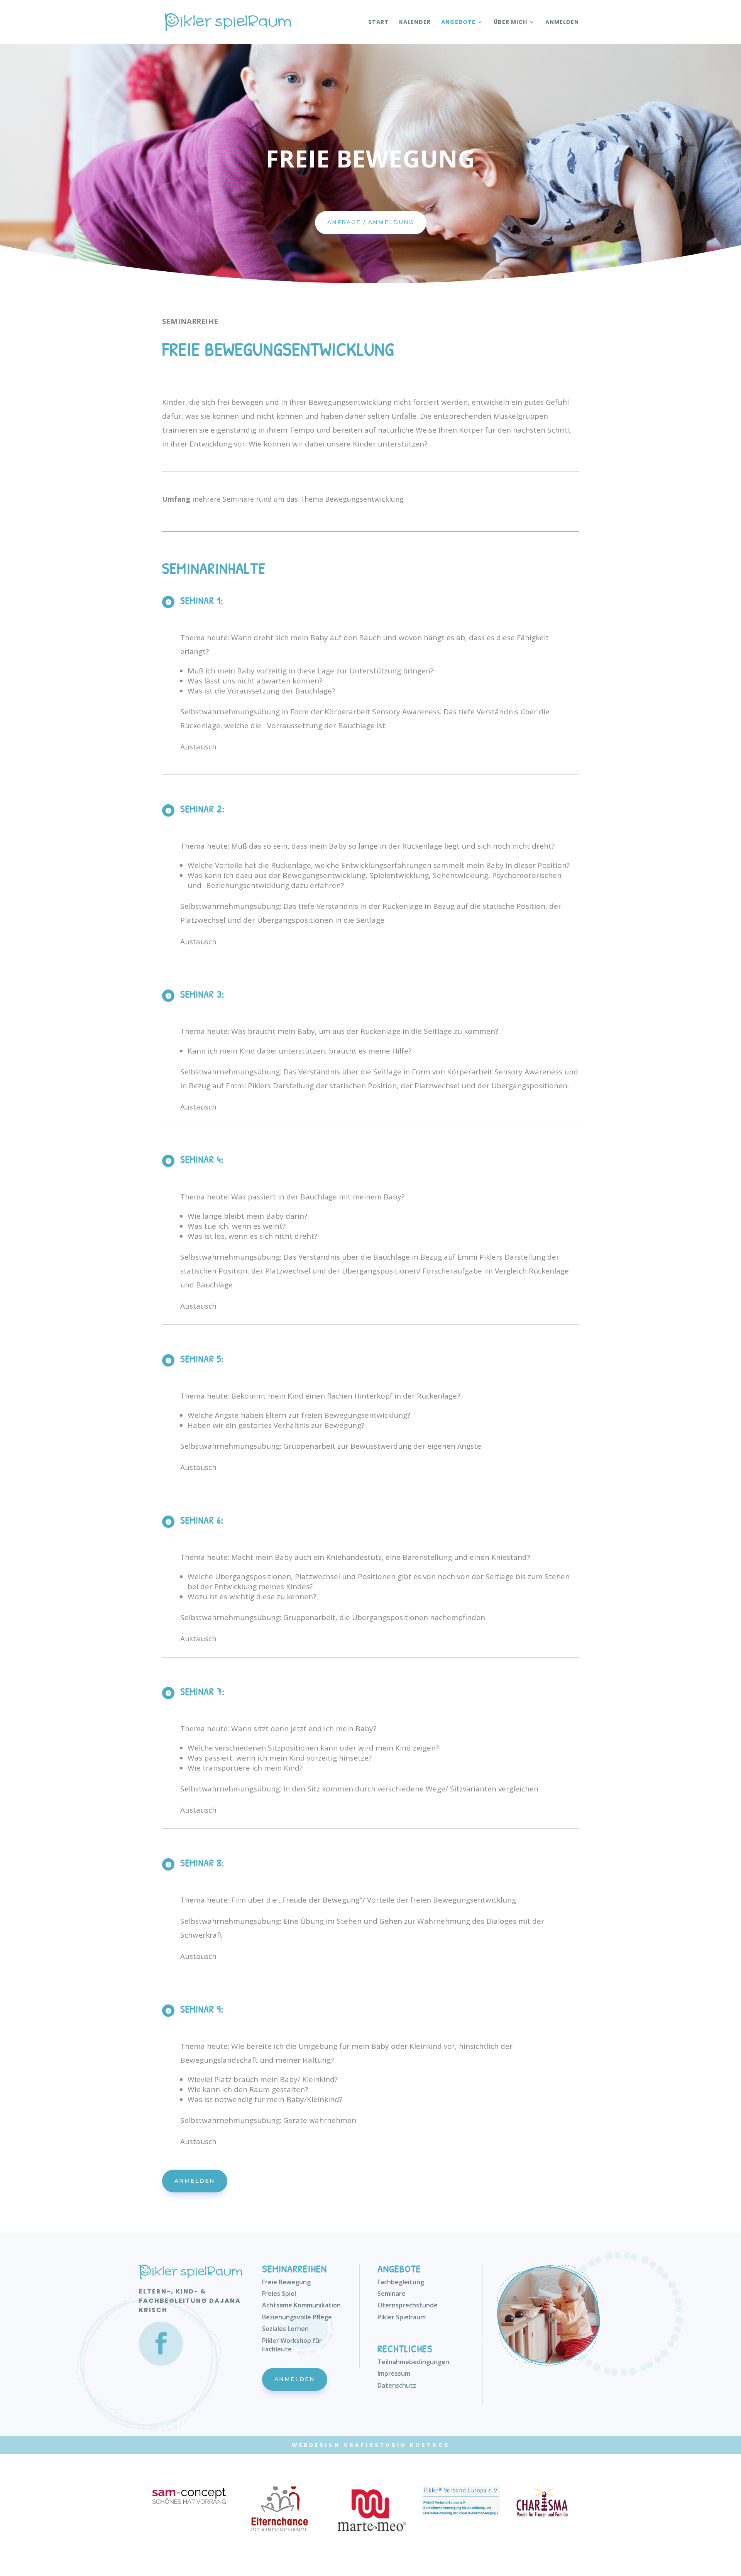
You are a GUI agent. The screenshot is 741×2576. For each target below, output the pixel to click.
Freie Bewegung (286, 2282)
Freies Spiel (279, 2294)
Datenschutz (397, 2385)
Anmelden (562, 23)
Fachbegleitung (401, 2282)
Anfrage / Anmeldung (371, 222)
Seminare (392, 2294)
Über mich (510, 23)
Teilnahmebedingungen (413, 2362)
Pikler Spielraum (402, 2317)
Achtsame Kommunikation (301, 2305)
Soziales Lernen (285, 2329)
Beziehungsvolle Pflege (297, 2317)
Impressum (394, 2373)
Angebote (458, 23)
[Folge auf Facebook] (161, 2344)
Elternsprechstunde (408, 2305)
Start (378, 23)
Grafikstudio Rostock (397, 2445)
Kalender (415, 23)
